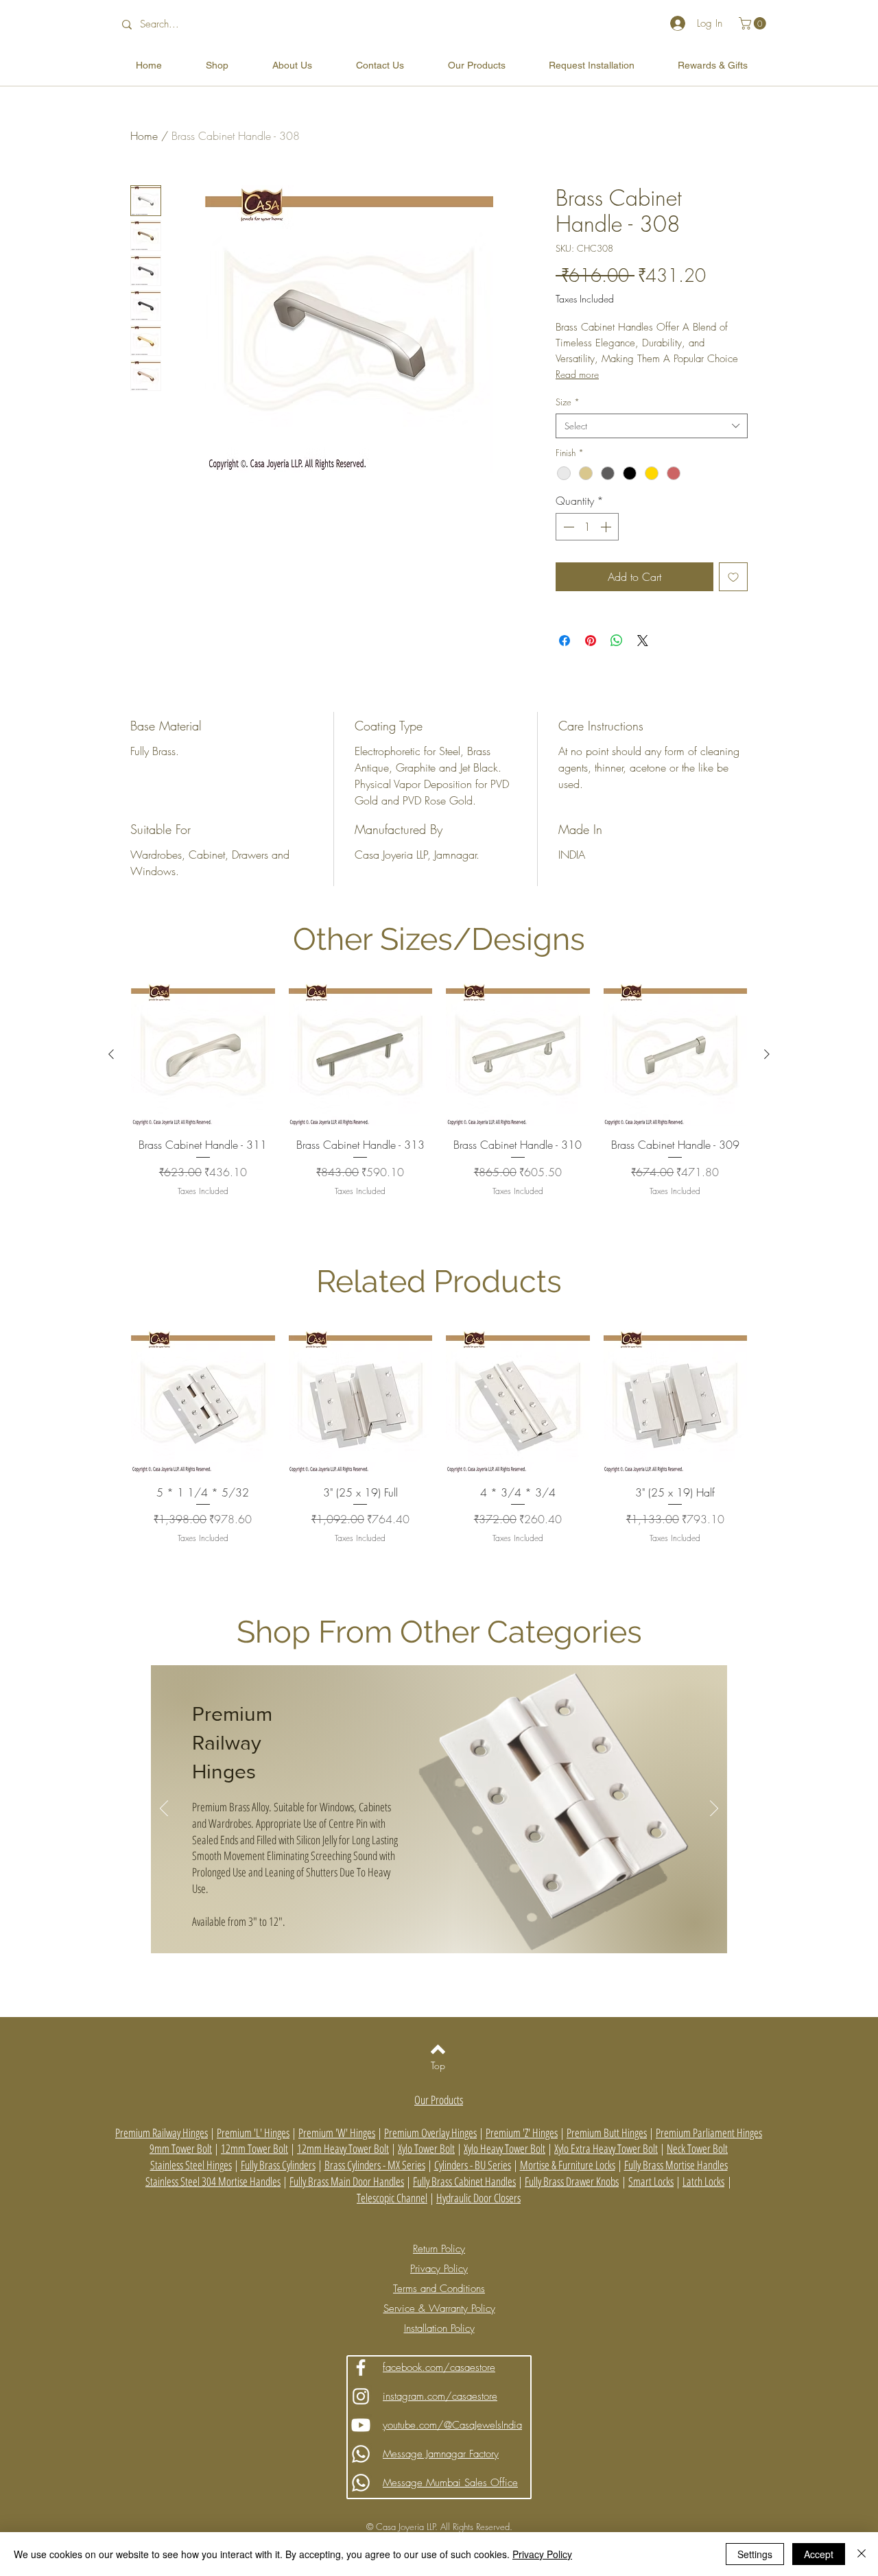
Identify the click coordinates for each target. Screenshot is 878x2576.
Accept (819, 2554)
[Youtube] (361, 2425)
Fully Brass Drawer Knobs (572, 2181)
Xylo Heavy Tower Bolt (505, 2148)
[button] (754, 23)
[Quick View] (203, 1055)
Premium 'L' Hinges (253, 2133)
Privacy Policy (542, 2554)
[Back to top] (438, 2049)
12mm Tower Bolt (254, 2148)
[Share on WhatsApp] (617, 641)
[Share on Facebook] (565, 641)
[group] (439, 1108)
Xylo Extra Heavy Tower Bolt (606, 2148)
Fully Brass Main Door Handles (347, 2181)
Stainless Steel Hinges (191, 2165)
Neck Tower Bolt (697, 2148)
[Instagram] (361, 2396)
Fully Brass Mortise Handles (676, 2165)
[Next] (714, 1809)
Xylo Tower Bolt (426, 2148)
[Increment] (607, 527)
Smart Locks (651, 2181)
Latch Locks (703, 2181)
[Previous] (164, 1809)
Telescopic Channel (392, 2198)
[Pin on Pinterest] (591, 641)
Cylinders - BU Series (473, 2165)
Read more (577, 374)
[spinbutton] (587, 527)
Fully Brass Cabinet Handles (464, 2181)
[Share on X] (643, 641)
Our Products (439, 2100)
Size (568, 402)
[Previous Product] (111, 1054)
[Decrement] (567, 527)
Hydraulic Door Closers (478, 2198)
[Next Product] (767, 1054)
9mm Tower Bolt (181, 2148)
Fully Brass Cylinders (278, 2165)
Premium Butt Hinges (607, 2133)
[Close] (862, 2554)
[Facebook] (361, 2368)
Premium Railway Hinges (232, 1743)
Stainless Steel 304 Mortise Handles (213, 2181)
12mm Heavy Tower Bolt (343, 2148)
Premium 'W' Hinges (337, 2133)
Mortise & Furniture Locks (568, 2165)
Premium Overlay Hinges (430, 2133)
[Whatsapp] (361, 2454)
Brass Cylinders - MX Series (375, 2165)
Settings (755, 2554)
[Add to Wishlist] (733, 577)
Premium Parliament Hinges (709, 2133)
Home (144, 136)
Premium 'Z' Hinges (522, 2133)
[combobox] (652, 426)
